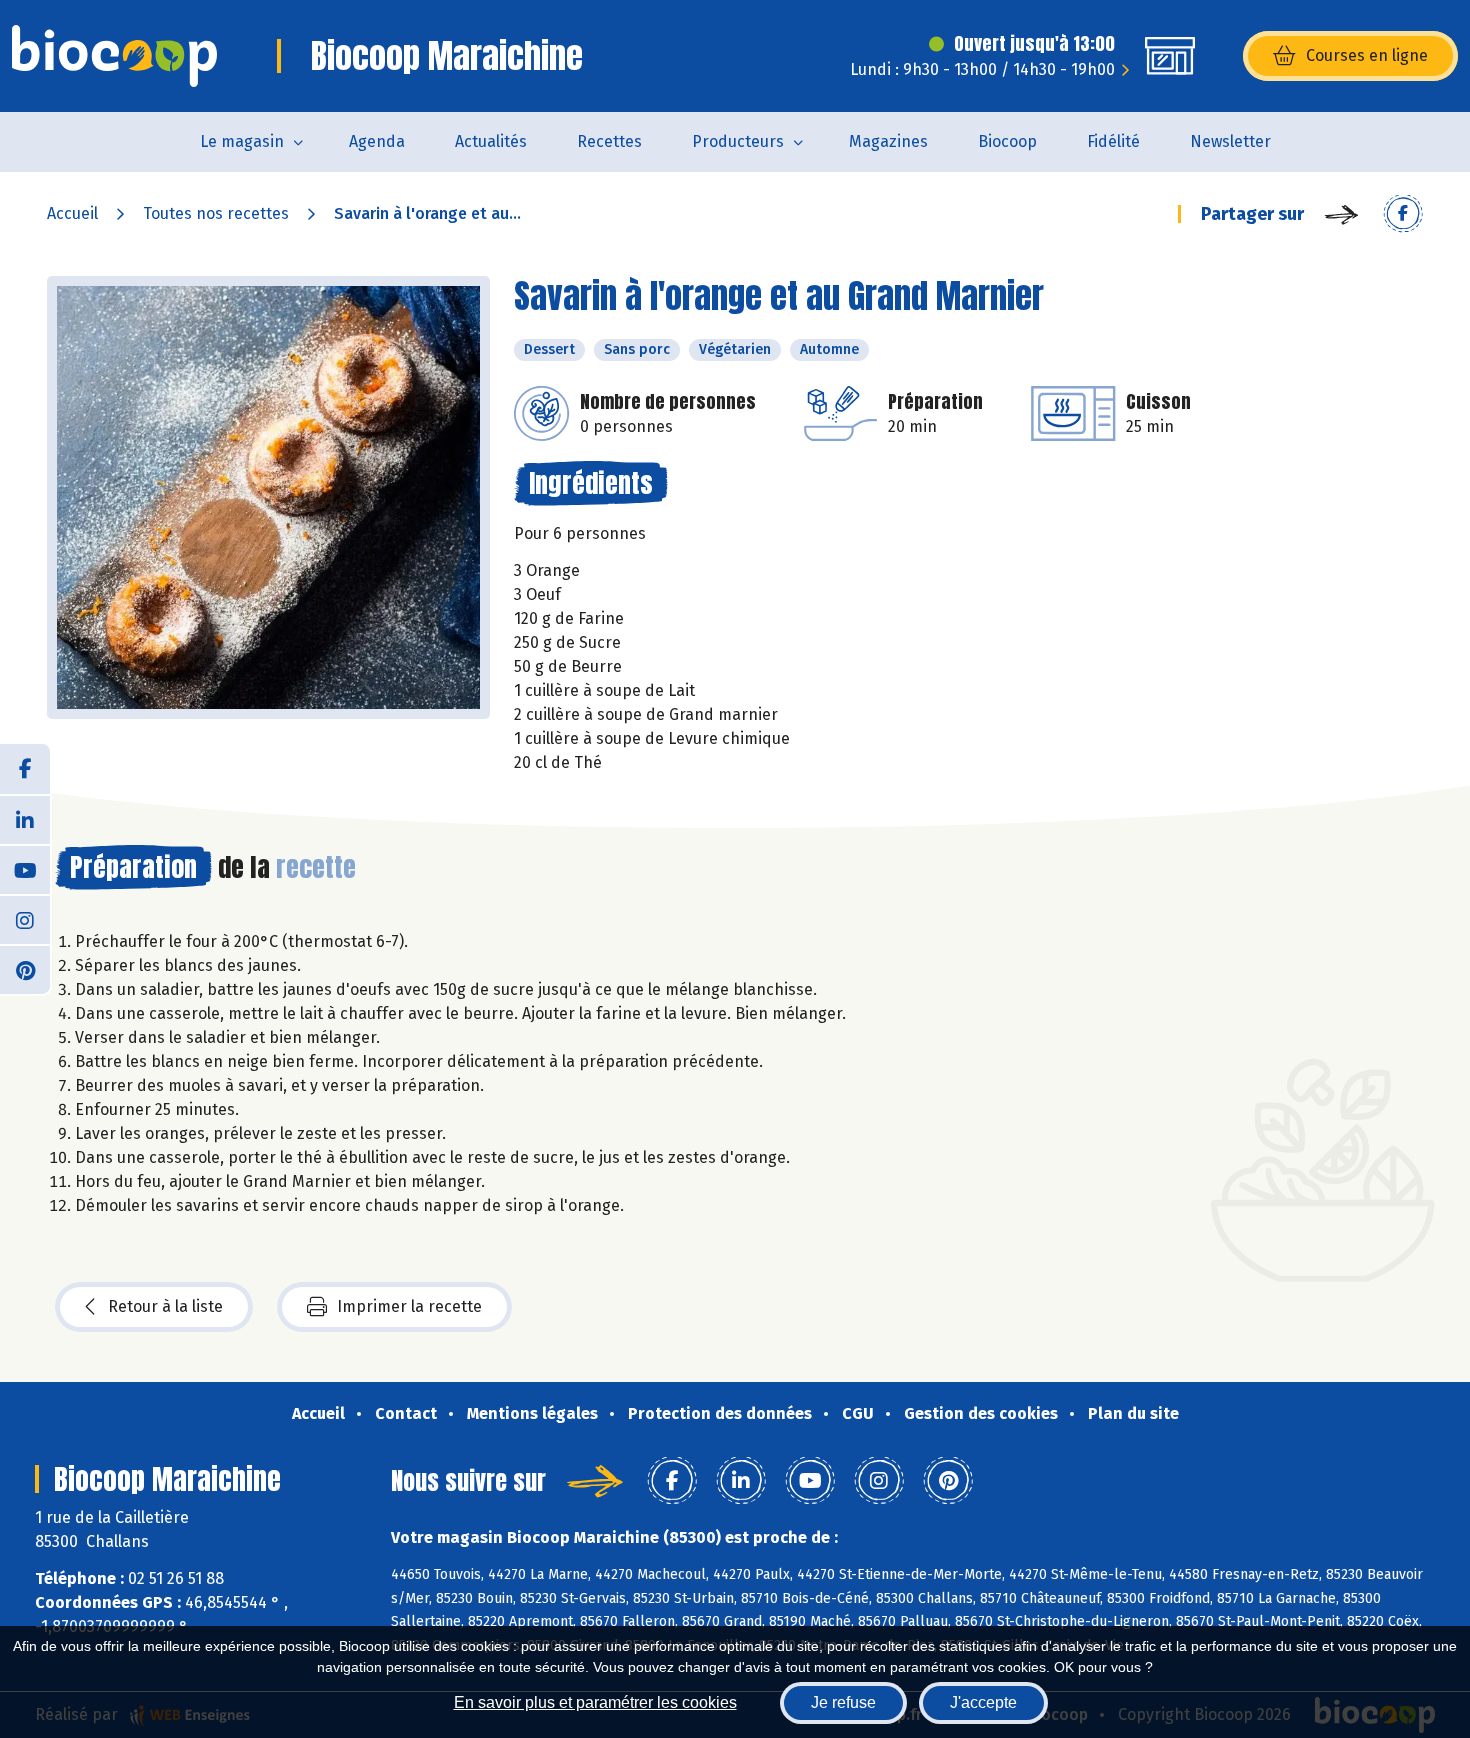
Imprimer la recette (409, 1306)
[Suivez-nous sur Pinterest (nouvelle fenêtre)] (25, 969)
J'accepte (983, 1702)
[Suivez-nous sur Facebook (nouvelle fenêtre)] (25, 769)
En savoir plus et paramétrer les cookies (595, 1702)
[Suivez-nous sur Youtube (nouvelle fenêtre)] (25, 869)
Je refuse (843, 1702)
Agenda (377, 141)
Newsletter (1230, 141)
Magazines (888, 141)
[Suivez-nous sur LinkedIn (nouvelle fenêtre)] (25, 819)
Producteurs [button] (738, 141)
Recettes (609, 141)
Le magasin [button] (242, 141)
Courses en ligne (1367, 55)
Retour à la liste (165, 1306)
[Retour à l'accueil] (114, 56)
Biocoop (1007, 141)
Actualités (491, 141)
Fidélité (1113, 141)
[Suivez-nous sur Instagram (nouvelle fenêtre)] (25, 919)
